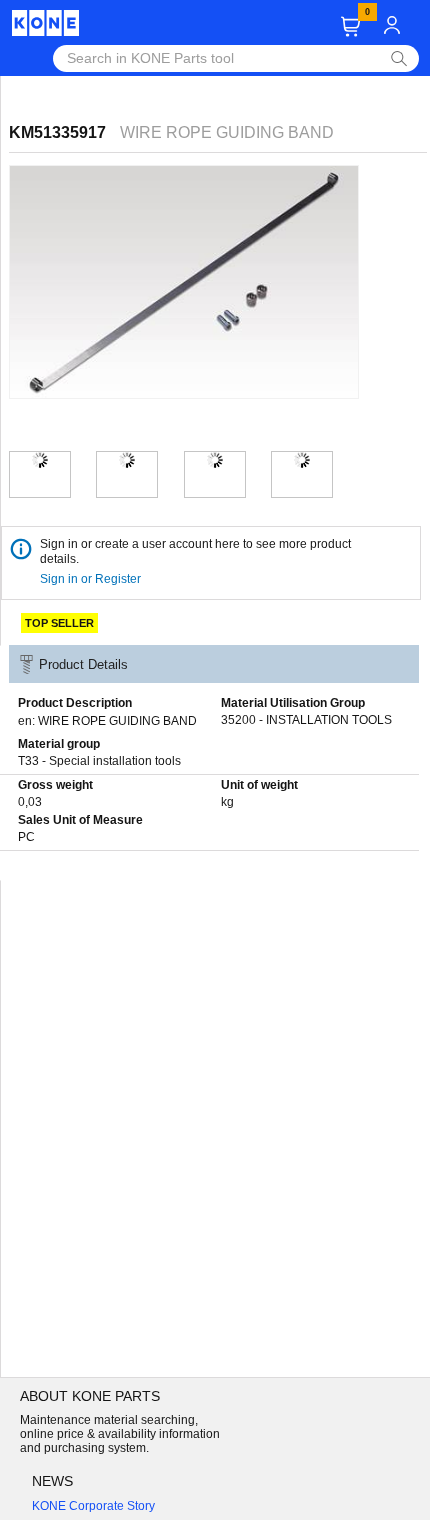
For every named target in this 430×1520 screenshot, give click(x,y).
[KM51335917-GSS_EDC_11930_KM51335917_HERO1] (40, 460)
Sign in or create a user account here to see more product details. (195, 551)
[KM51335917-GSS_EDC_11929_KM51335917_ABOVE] (215, 460)
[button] (350, 26)
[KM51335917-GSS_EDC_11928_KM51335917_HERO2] (127, 460)
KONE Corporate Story (93, 1506)
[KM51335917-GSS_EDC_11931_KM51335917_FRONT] (302, 460)
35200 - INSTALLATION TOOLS (306, 720)
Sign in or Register (92, 579)
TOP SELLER (59, 623)
